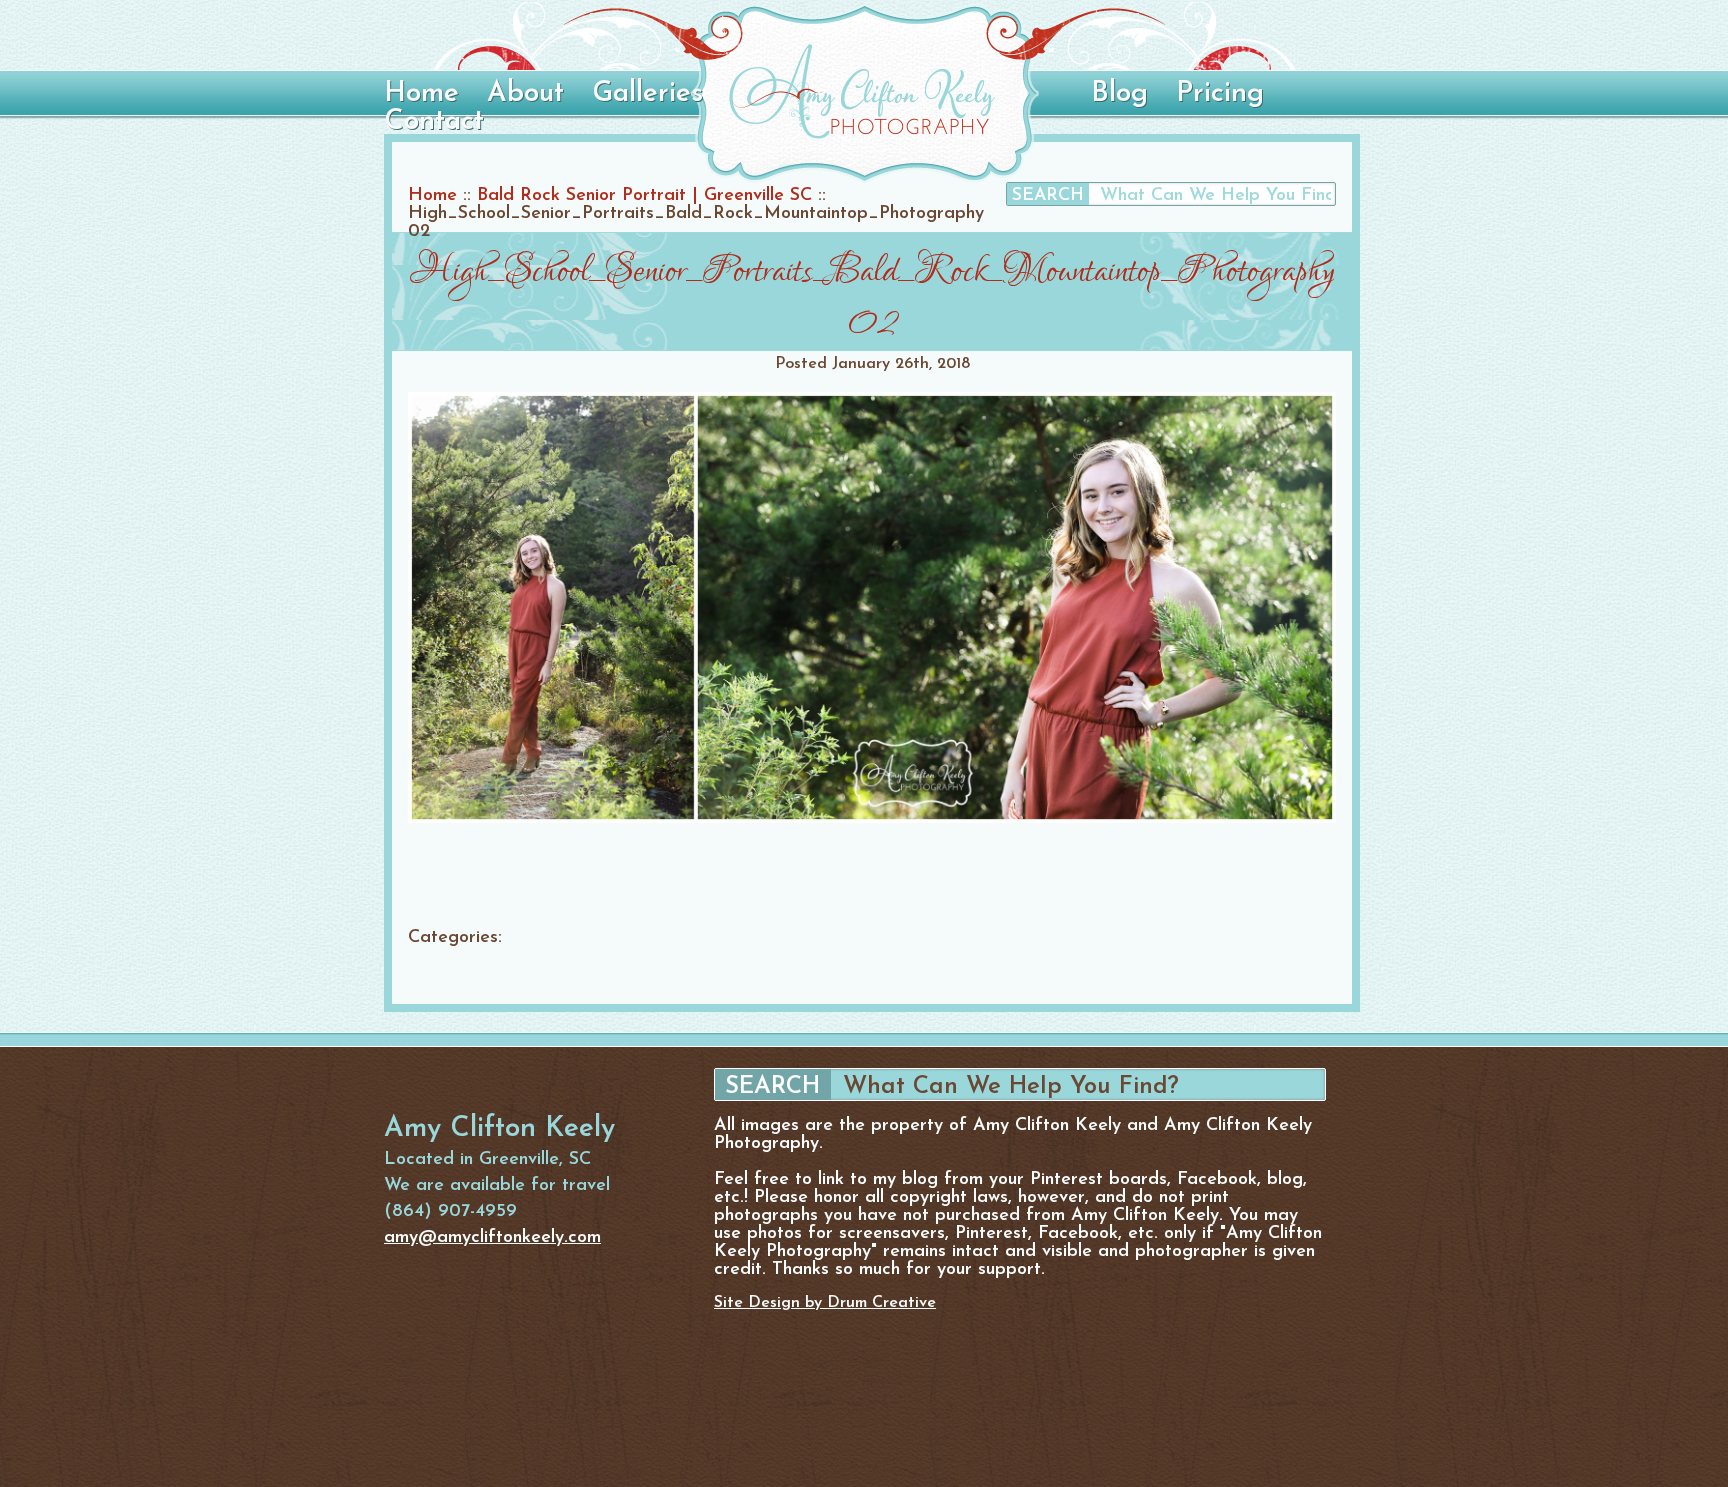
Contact (434, 122)
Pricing (1220, 94)
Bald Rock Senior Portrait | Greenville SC (644, 196)
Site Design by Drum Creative (825, 1303)
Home (421, 94)
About (525, 94)
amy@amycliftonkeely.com (492, 1238)
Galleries (647, 94)
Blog (1119, 94)
